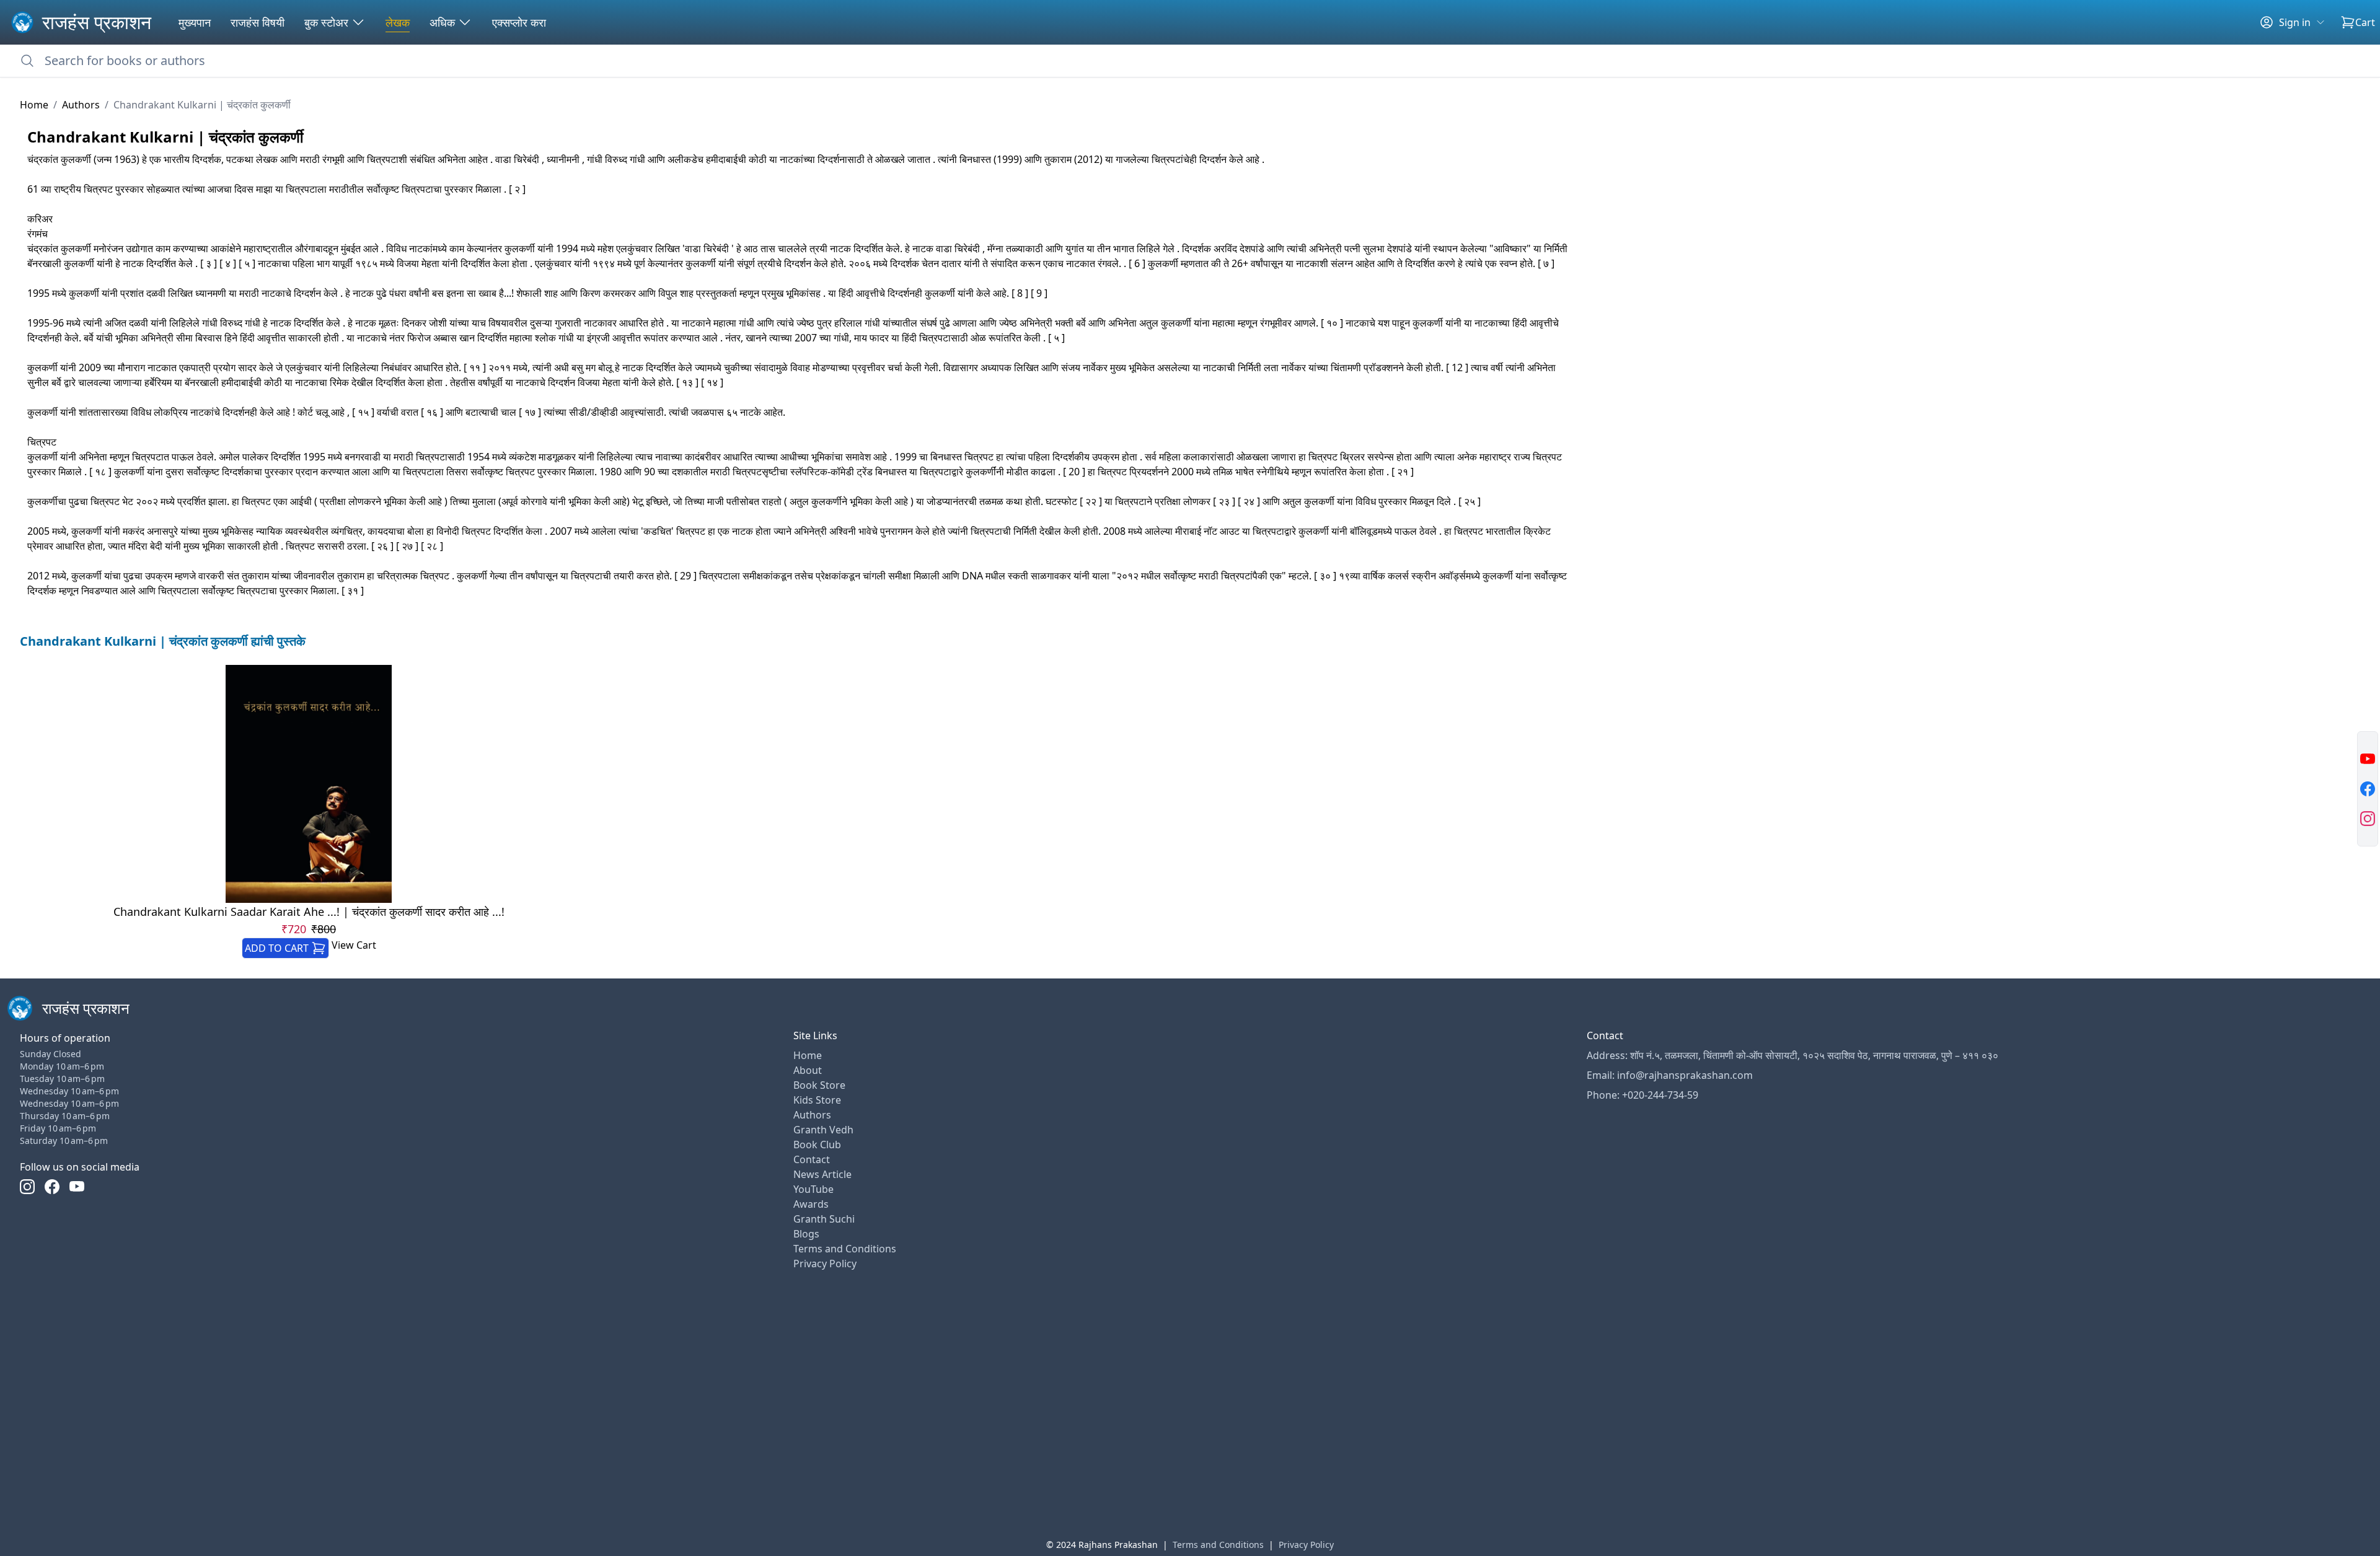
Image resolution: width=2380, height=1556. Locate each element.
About (808, 1070)
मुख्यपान (195, 22)
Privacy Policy (825, 1264)
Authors (81, 105)
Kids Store (817, 1100)
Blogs (806, 1234)
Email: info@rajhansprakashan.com (1670, 1075)
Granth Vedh (823, 1130)
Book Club (817, 1145)
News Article (822, 1174)
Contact (812, 1159)
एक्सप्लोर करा (519, 22)
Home (34, 105)
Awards (811, 1204)
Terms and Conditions (845, 1249)
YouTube (813, 1189)
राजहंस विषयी (258, 22)
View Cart (354, 945)
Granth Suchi (824, 1219)
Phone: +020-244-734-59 (1642, 1095)
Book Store (819, 1085)
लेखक (398, 22)
